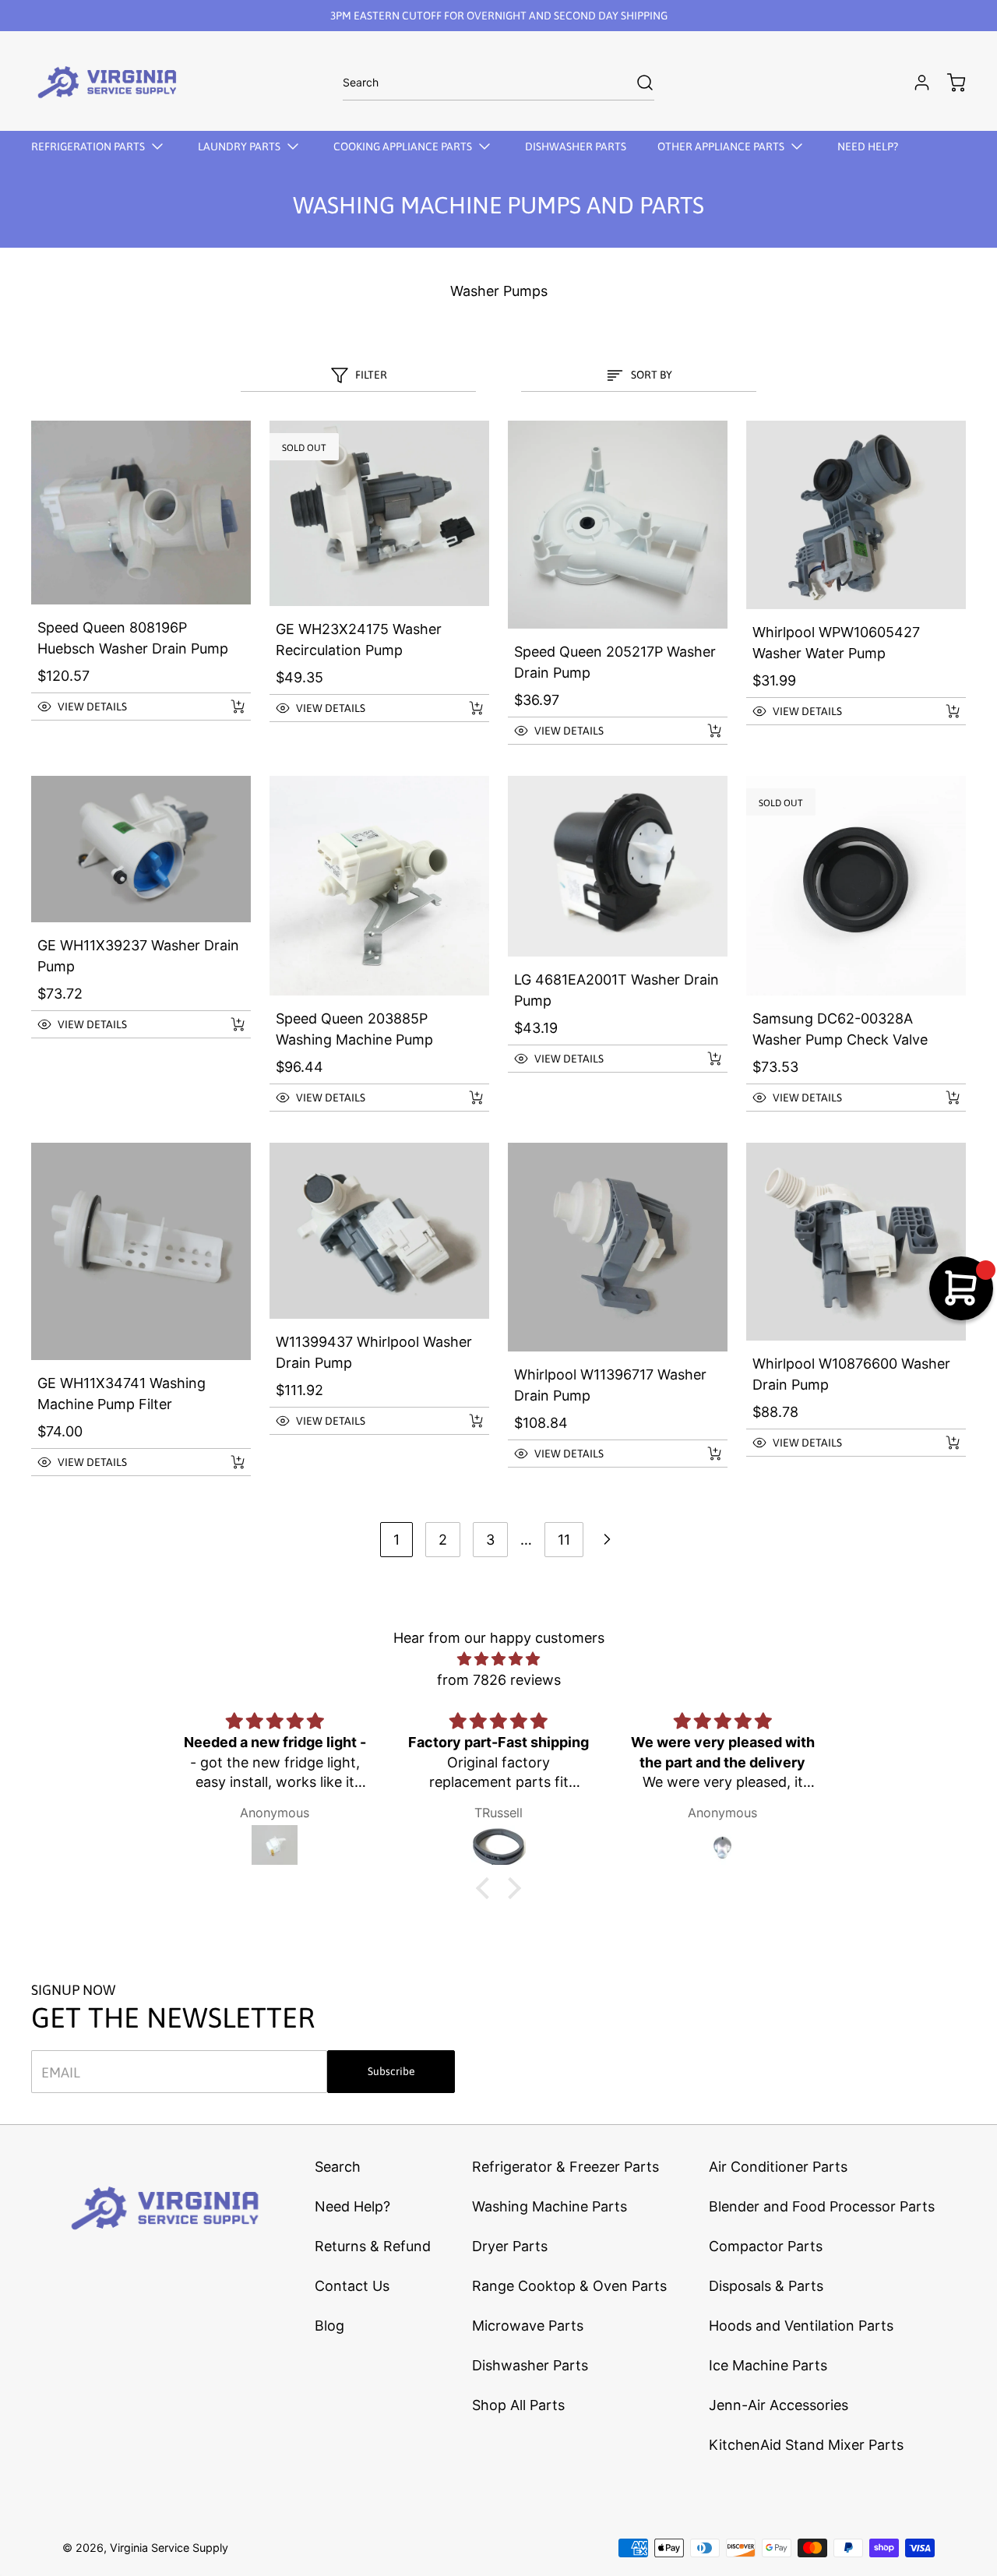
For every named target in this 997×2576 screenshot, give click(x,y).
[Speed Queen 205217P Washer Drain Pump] (618, 525)
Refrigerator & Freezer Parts (565, 2167)
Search (338, 2167)
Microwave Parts (528, 2326)
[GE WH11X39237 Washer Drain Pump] (141, 849)
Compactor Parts (766, 2246)
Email (61, 2072)
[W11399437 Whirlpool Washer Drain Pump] (379, 1231)
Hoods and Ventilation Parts (801, 2326)
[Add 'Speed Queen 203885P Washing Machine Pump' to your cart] (466, 1098)
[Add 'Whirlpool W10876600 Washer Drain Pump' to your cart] (942, 1443)
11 (564, 1540)
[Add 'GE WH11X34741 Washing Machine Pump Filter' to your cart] (227, 1462)
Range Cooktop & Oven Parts (569, 2286)
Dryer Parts (510, 2246)
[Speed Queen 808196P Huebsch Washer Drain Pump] (141, 513)
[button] (124, 707)
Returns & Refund (373, 2246)
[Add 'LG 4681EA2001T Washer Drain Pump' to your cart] (704, 1059)
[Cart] (949, 83)
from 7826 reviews (499, 1680)
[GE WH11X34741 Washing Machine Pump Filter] (141, 1251)
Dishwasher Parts (530, 2365)
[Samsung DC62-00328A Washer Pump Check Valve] (856, 886)
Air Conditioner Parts (778, 2167)
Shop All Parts (518, 2405)
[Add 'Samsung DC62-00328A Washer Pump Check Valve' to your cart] (942, 1098)
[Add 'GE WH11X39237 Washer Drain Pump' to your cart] (227, 1024)
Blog (329, 2326)
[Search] (637, 83)
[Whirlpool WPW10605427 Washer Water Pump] (856, 515)
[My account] (914, 83)
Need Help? (352, 2206)
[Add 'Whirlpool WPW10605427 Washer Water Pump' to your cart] (942, 711)
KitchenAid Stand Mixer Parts (806, 2445)
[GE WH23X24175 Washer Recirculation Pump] (379, 513)
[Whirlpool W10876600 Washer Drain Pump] (856, 1242)
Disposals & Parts (766, 2286)
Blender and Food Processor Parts (822, 2206)
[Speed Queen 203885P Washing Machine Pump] (379, 886)
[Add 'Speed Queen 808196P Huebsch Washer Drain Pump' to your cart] (227, 707)
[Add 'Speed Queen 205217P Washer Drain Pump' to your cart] (704, 731)
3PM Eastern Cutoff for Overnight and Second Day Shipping (499, 16)
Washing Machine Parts (550, 2206)
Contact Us (352, 2286)
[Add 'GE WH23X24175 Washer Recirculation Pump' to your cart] (466, 708)
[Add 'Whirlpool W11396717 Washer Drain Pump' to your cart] (704, 1454)
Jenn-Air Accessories (779, 2405)
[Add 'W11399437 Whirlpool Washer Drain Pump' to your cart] (466, 1421)
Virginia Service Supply (169, 2548)
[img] (498, 1659)
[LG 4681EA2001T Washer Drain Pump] (618, 866)
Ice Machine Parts (768, 2365)
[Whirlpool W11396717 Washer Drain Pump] (618, 1247)
